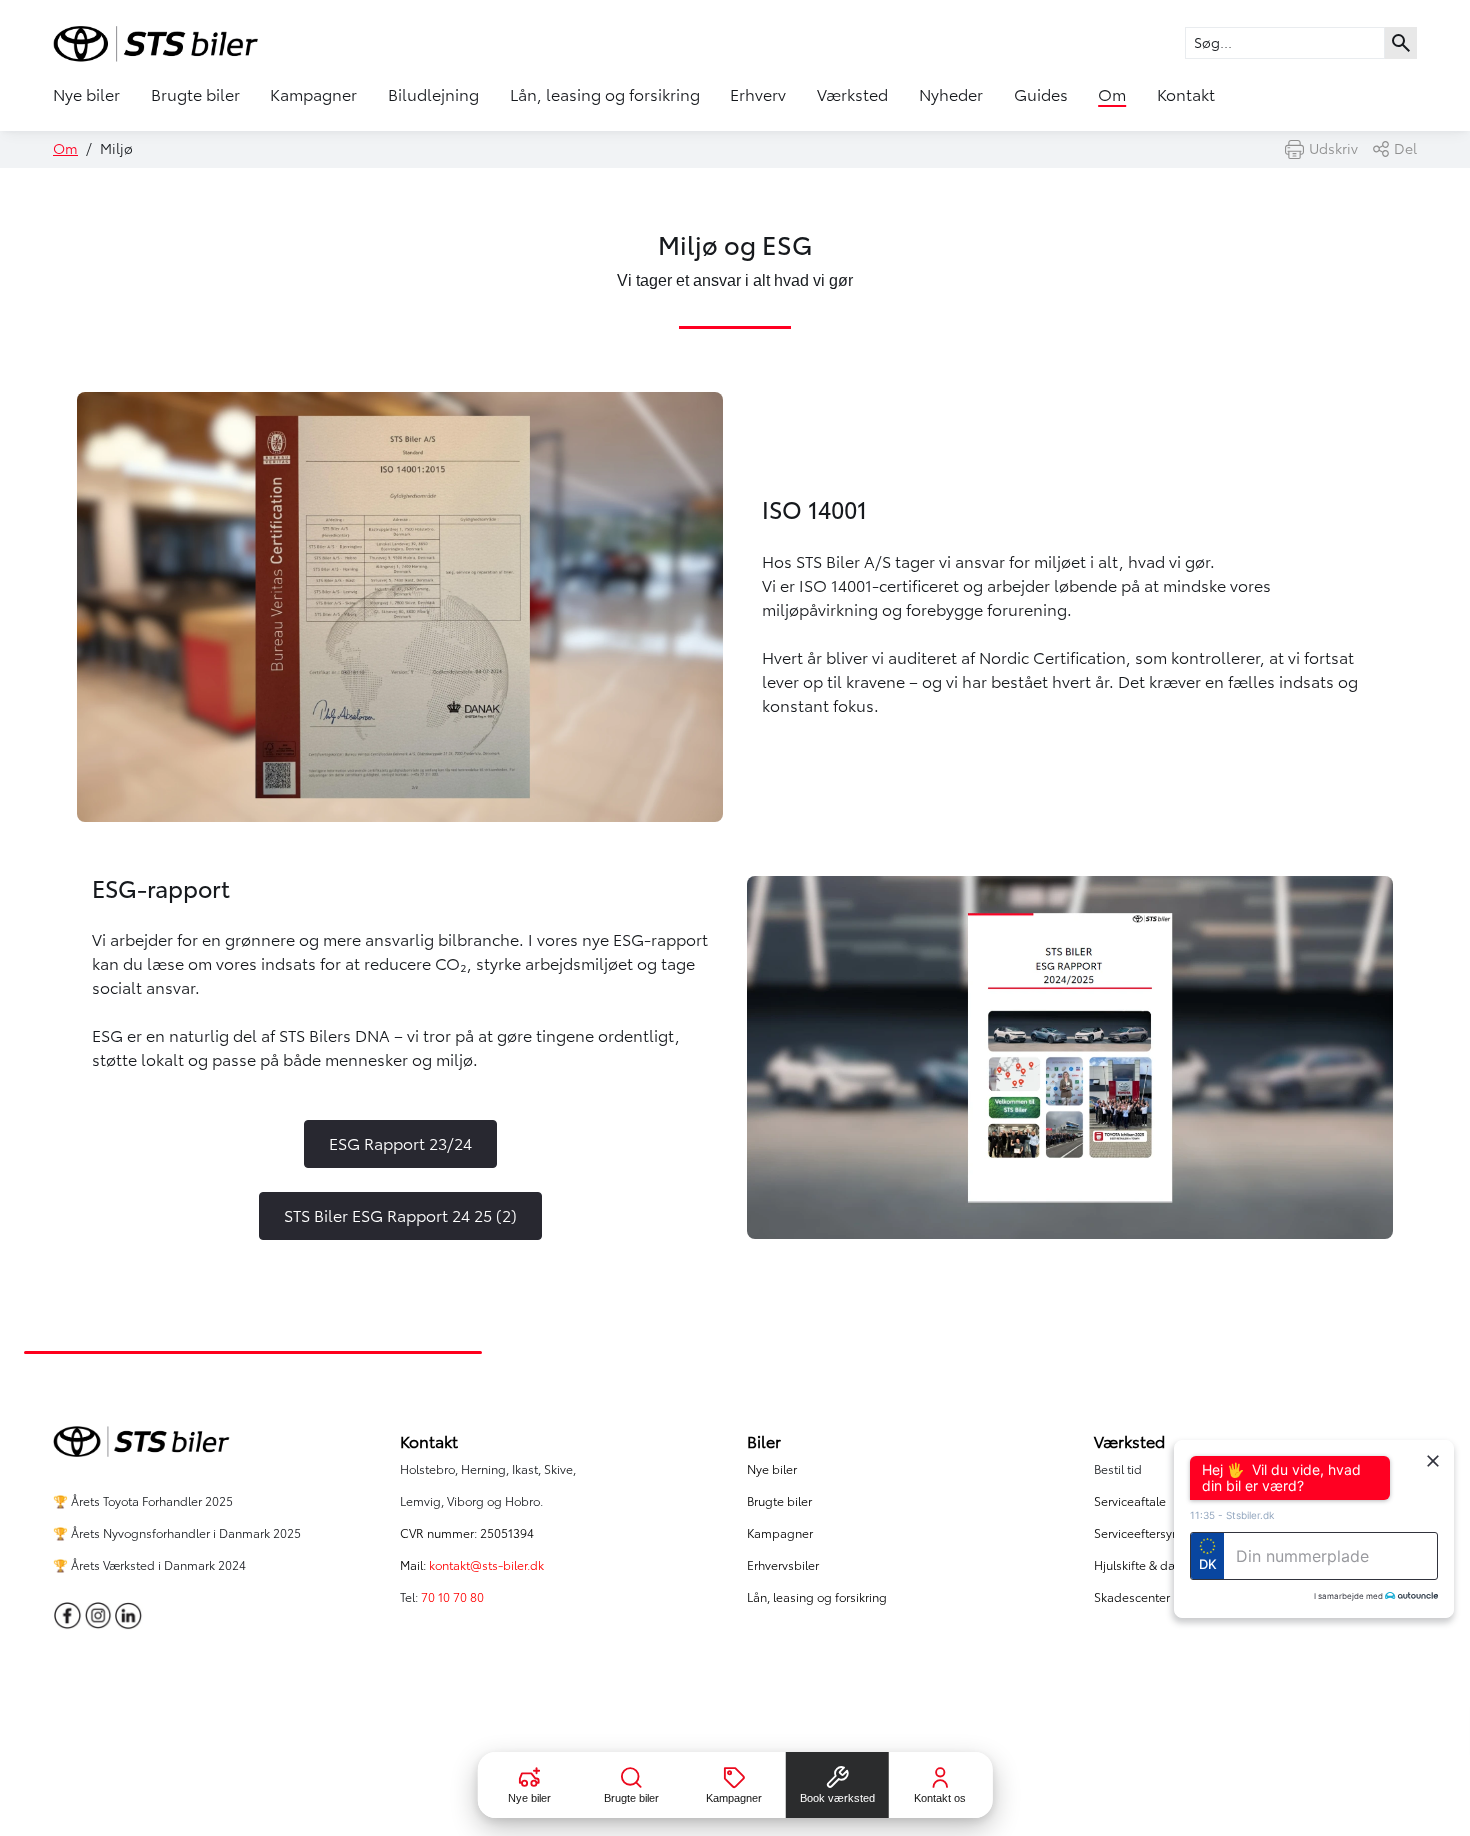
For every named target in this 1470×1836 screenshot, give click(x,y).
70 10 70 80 (454, 1597)
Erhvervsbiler (783, 1565)
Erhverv (758, 95)
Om (1112, 95)
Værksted (852, 95)
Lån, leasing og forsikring (605, 95)
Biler (764, 1442)
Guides (1041, 95)
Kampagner (313, 95)
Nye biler (86, 95)
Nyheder (951, 95)
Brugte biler (195, 95)
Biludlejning (433, 95)
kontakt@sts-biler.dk (486, 1565)
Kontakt (1186, 95)
